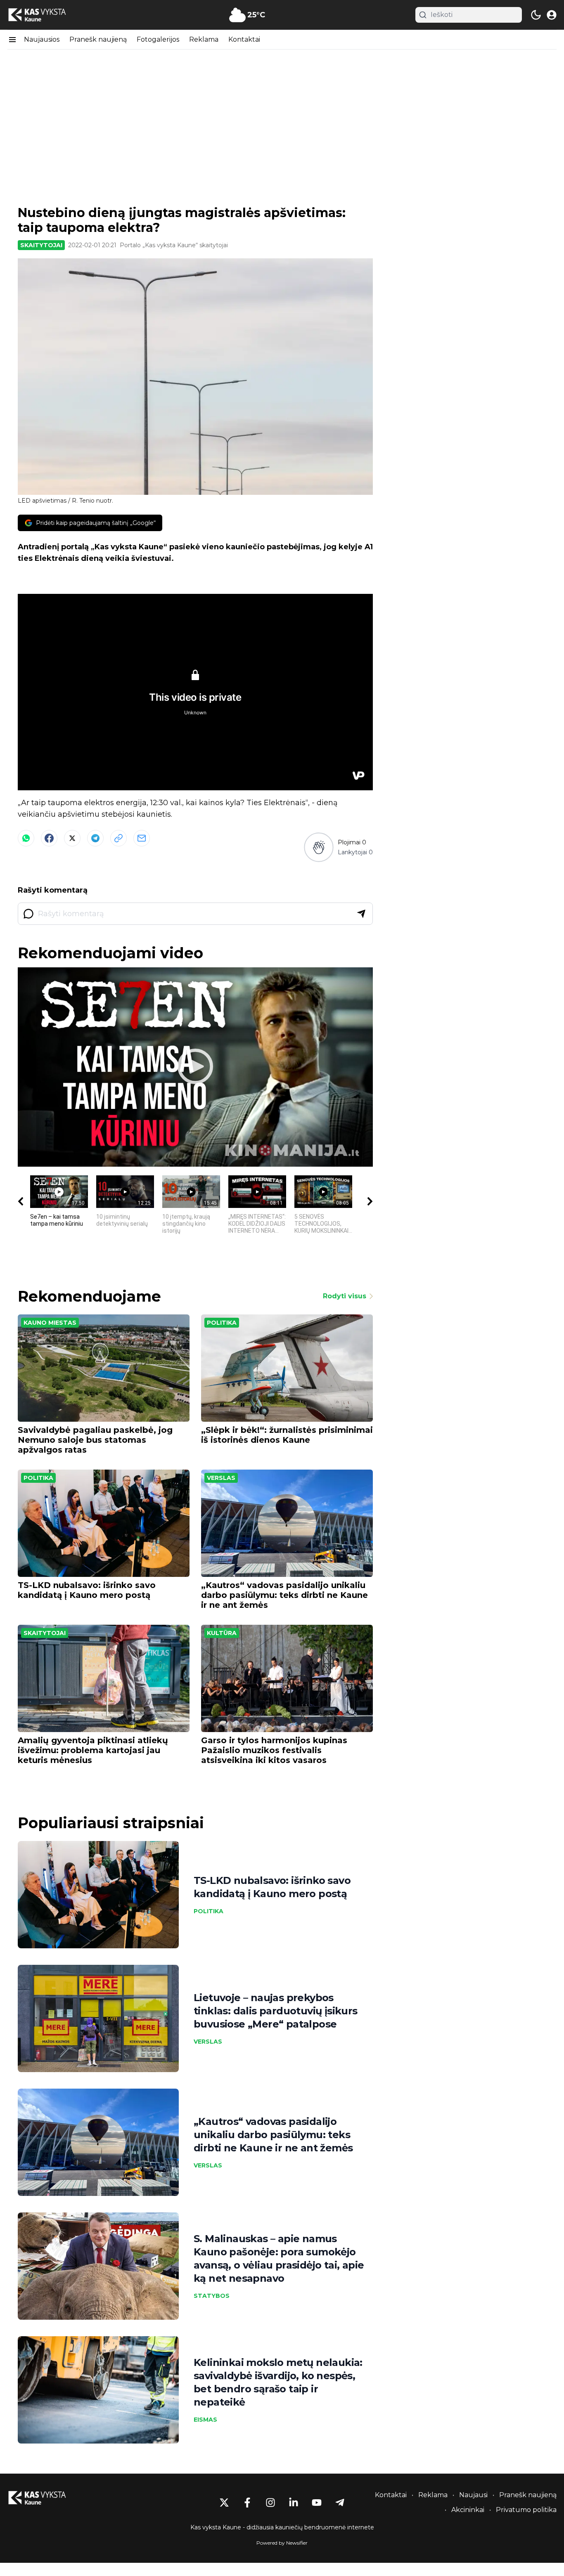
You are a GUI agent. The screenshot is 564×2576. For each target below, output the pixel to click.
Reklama (204, 39)
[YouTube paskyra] (317, 2503)
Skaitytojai (41, 245)
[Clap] (319, 847)
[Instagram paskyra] (270, 2503)
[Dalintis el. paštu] (142, 838)
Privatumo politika (526, 2510)
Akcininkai (468, 2510)
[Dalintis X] (72, 838)
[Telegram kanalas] (340, 2503)
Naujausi (473, 2495)
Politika (222, 1323)
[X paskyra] (224, 2503)
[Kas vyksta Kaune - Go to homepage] (45, 2498)
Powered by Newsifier (282, 2543)
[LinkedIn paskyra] (294, 2503)
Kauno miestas (50, 1323)
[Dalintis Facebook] (49, 838)
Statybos (212, 2296)
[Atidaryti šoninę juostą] (12, 40)
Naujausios (42, 39)
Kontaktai (244, 39)
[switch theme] (536, 15)
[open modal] (552, 15)
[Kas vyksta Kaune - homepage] (45, 15)
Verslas (221, 1478)
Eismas (205, 2420)
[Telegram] (95, 838)
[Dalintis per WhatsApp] (26, 838)
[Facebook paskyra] (247, 2503)
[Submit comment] (361, 914)
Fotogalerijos (158, 39)
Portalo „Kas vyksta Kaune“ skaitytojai (174, 245)
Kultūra (222, 1633)
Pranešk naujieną (98, 39)
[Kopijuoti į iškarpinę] (118, 838)
